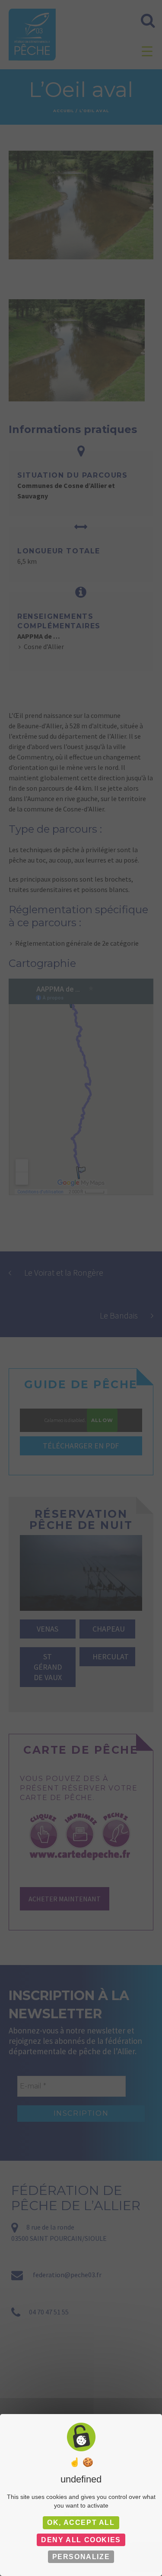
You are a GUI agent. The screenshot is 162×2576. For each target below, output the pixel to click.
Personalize (81, 2557)
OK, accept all (81, 2523)
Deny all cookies (81, 2540)
